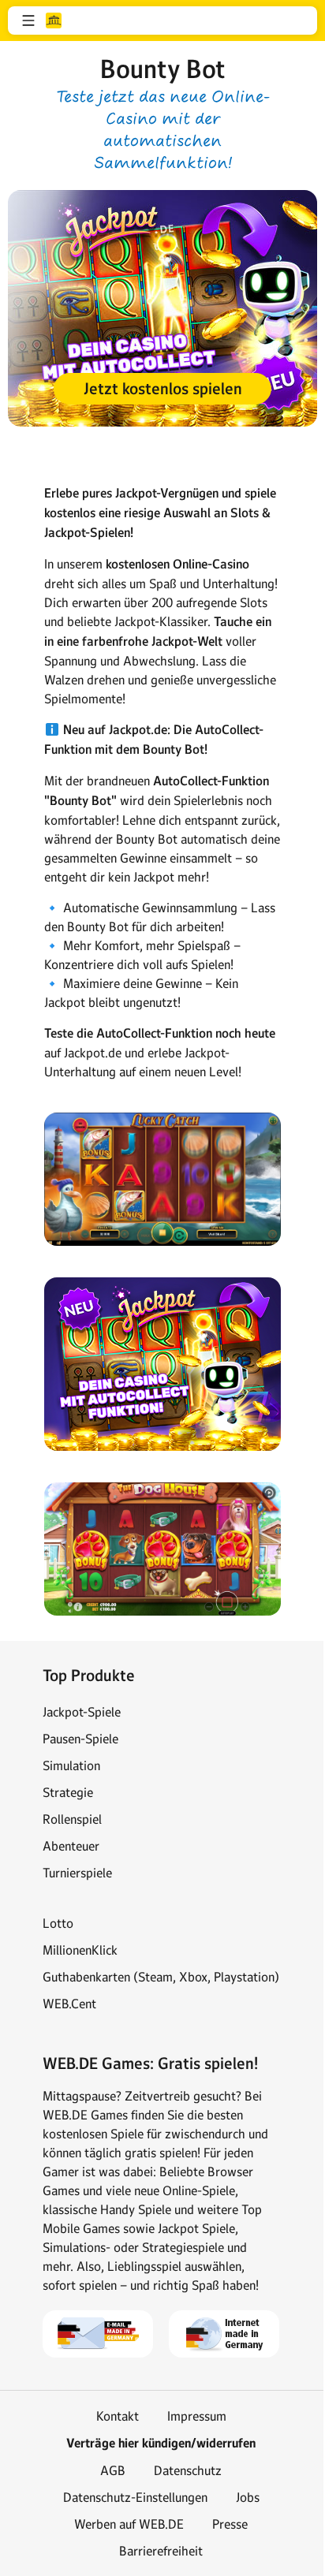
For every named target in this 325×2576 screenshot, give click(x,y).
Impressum (197, 2416)
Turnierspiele (77, 1873)
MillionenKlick (80, 1950)
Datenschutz (188, 2470)
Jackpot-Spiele (82, 1712)
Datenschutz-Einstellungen (135, 2497)
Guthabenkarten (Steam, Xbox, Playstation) (161, 1977)
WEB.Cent (69, 2004)
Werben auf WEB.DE (129, 2524)
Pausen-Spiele (80, 1739)
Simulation (71, 1765)
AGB (113, 2470)
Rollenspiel (72, 1819)
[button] (28, 21)
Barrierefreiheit (161, 2551)
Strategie (68, 1792)
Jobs (248, 2497)
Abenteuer (71, 1846)
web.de (54, 21)
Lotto (58, 1923)
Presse (230, 2524)
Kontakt (118, 2416)
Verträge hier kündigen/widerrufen (161, 2443)
